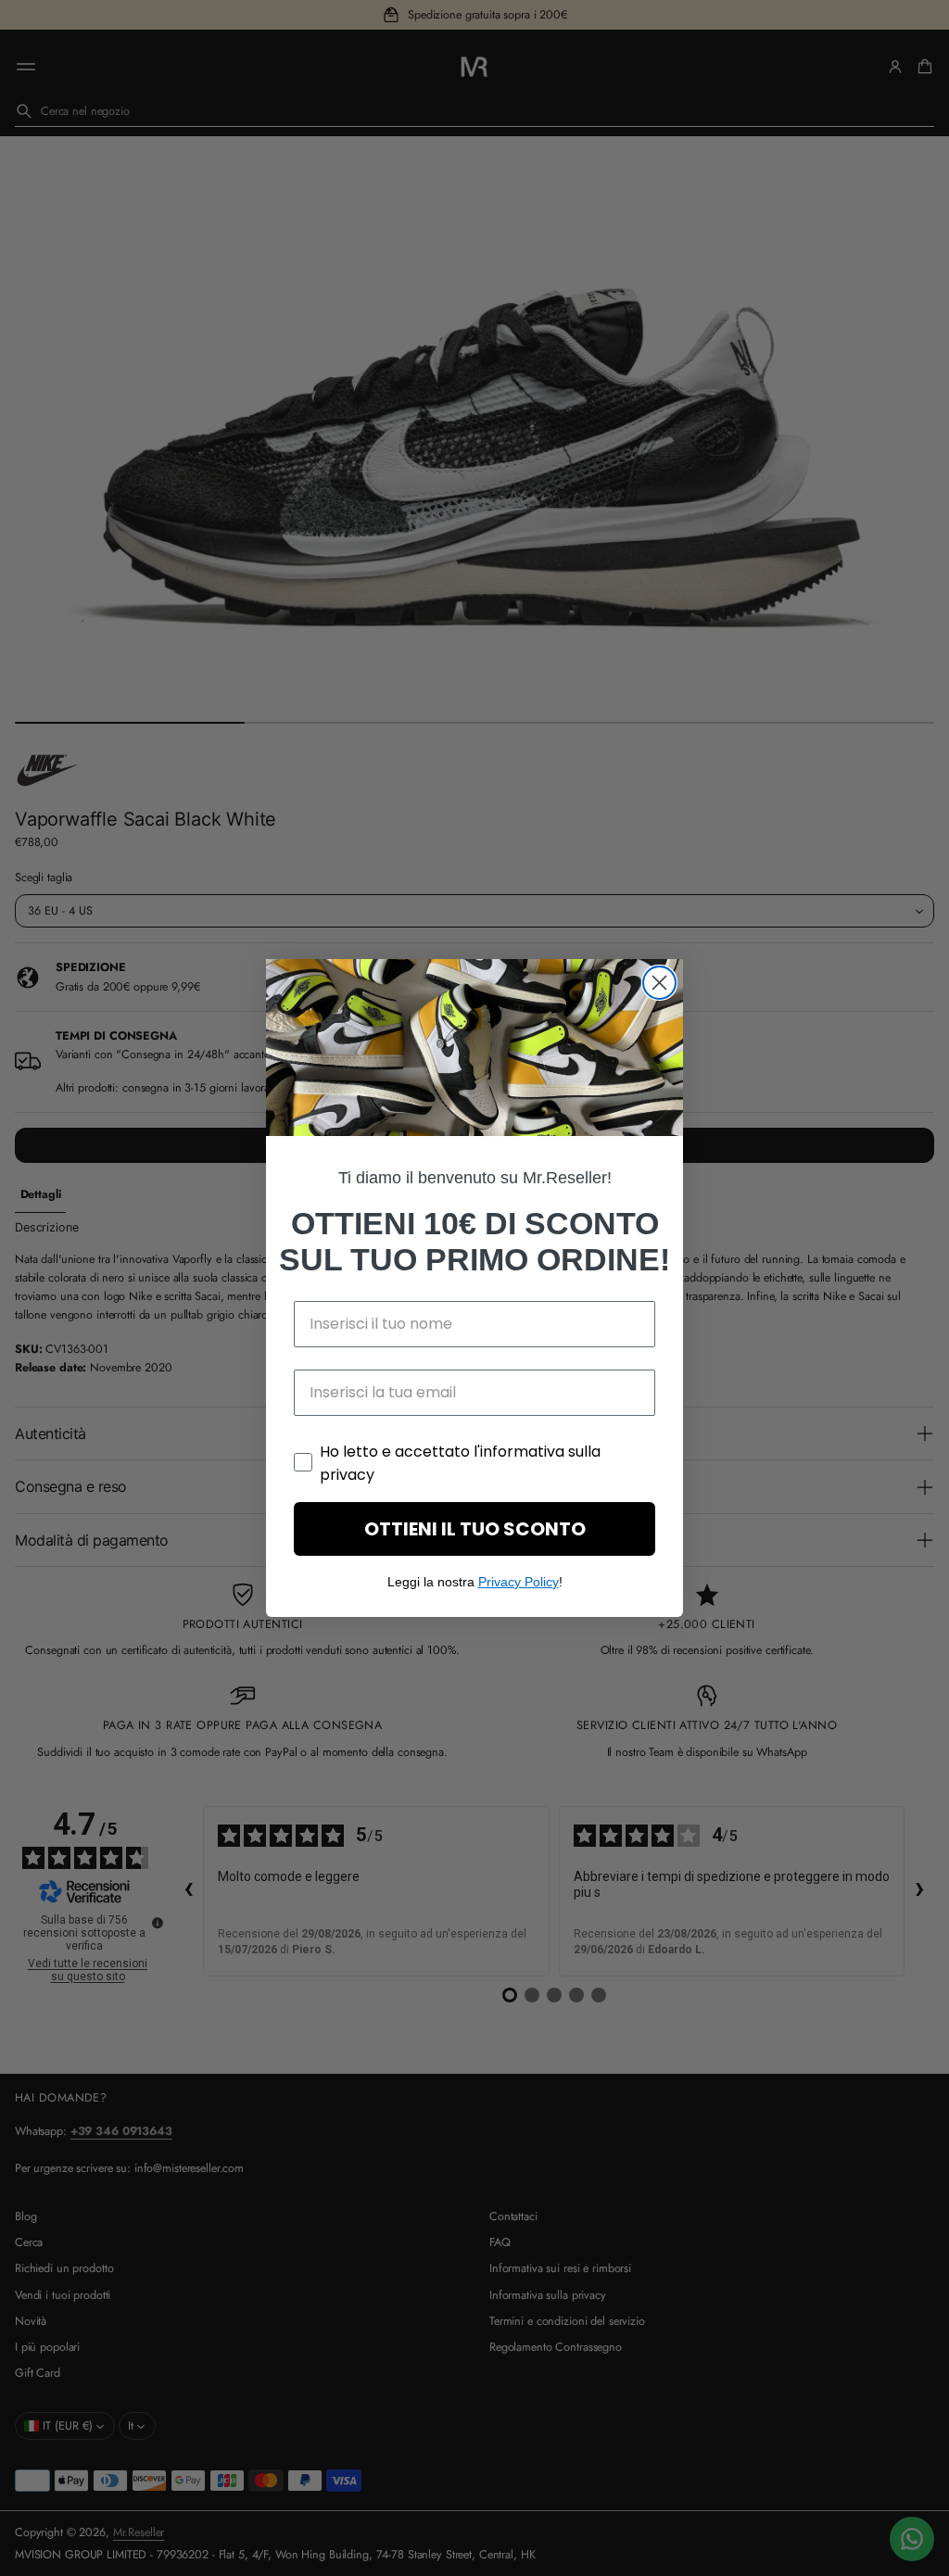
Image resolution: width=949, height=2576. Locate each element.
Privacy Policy (519, 1582)
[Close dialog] (659, 983)
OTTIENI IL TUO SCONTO (475, 1529)
